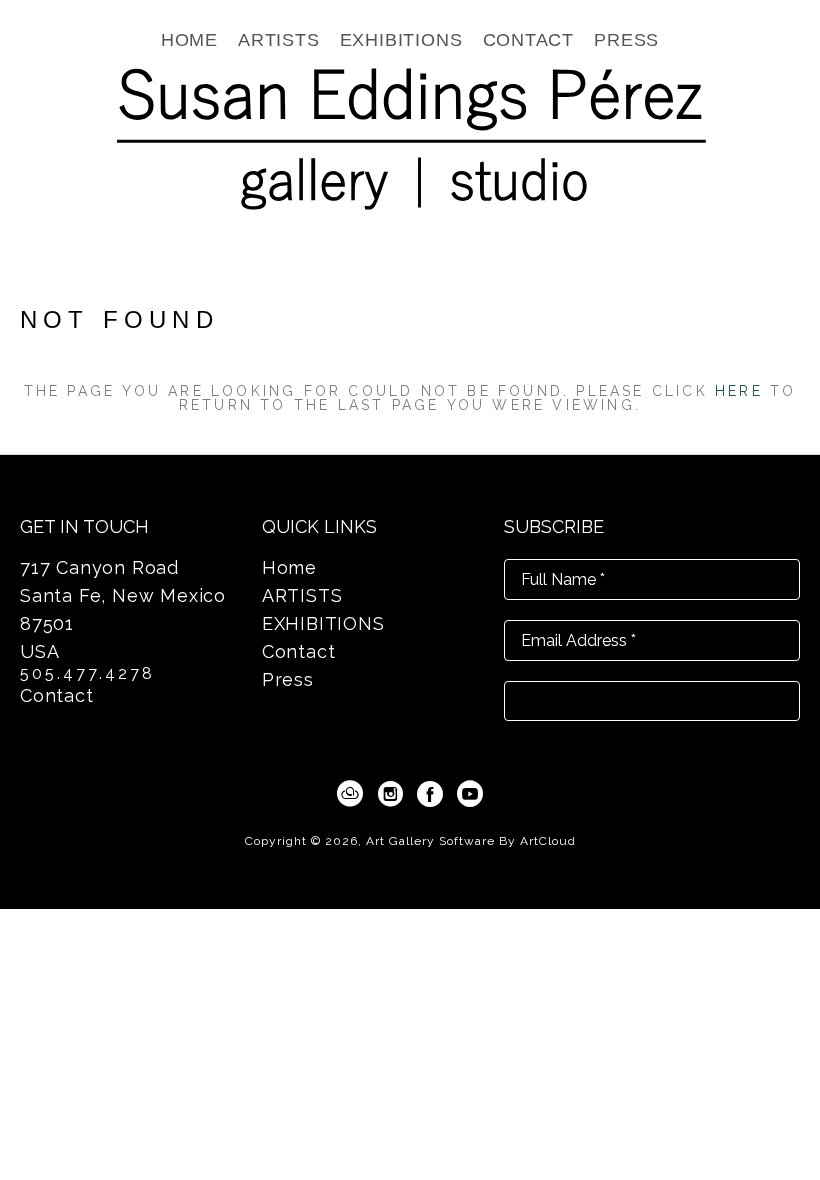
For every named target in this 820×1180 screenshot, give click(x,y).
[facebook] (430, 794)
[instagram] (390, 794)
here (739, 391)
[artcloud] (350, 794)
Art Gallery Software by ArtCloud (471, 841)
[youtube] (470, 794)
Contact (57, 695)
